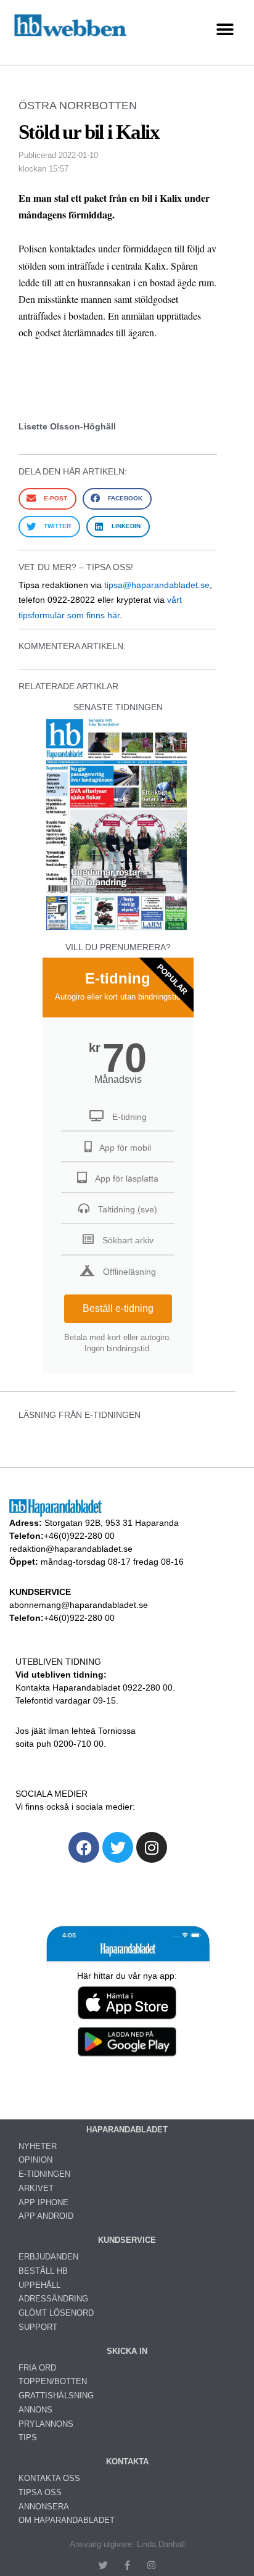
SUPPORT (38, 2327)
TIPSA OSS (40, 2492)
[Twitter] (118, 1847)
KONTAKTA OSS (49, 2478)
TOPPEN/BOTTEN (53, 2381)
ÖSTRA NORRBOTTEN (78, 106)
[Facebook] (84, 1847)
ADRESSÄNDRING (53, 2299)
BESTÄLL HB (43, 2271)
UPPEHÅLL (39, 2285)
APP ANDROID (46, 2216)
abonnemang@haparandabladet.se (79, 1605)
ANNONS (35, 2410)
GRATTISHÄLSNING (56, 2396)
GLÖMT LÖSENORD (56, 2313)
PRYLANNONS (46, 2424)
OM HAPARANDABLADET (67, 2520)
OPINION (35, 2160)
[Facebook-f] (127, 2565)
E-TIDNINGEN (44, 2174)
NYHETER (38, 2146)
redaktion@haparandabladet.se (71, 1549)
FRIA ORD (37, 2368)
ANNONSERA (44, 2507)
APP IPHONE (43, 2202)
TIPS (28, 2437)
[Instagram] (152, 1847)
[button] (225, 29)
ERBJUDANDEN (48, 2257)
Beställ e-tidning (118, 1308)
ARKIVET (36, 2188)
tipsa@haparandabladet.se (157, 585)
